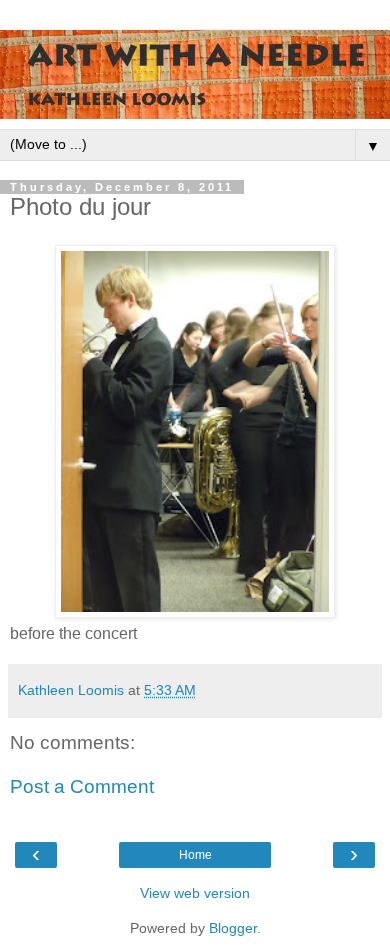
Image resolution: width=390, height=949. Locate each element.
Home (195, 855)
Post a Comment (82, 786)
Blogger (233, 928)
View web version (195, 893)
